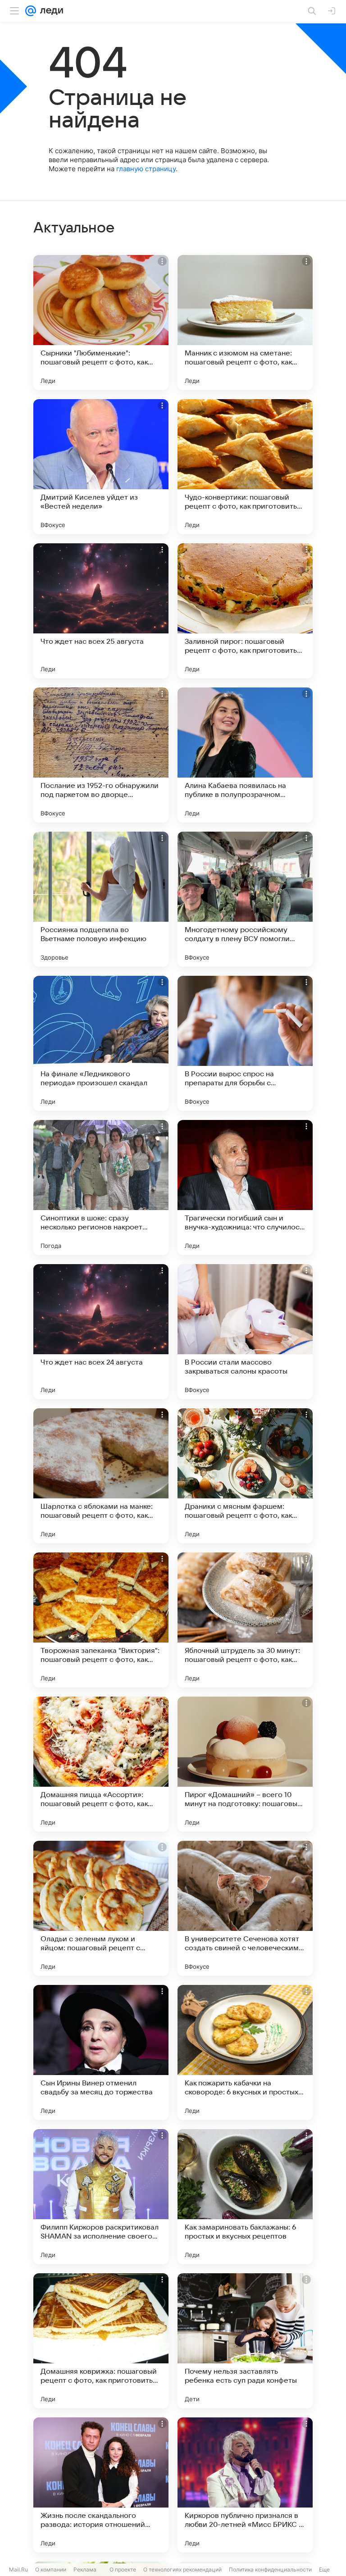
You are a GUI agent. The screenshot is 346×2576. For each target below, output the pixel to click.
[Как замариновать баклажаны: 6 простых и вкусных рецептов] (245, 2197)
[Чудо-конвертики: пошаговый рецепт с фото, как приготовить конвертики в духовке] (245, 467)
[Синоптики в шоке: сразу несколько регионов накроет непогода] (101, 1188)
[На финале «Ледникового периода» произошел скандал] (101, 1043)
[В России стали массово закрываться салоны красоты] (245, 1332)
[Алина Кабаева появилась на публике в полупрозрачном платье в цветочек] (245, 755)
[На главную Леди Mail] (50, 11)
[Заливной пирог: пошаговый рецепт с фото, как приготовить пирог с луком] (245, 611)
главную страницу (146, 169)
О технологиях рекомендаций (182, 2569)
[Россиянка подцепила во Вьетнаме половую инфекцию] (101, 899)
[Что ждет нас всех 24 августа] (101, 1332)
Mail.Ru (18, 2569)
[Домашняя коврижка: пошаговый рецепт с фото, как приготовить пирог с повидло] (101, 2341)
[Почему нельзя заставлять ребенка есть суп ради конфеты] (245, 2341)
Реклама (85, 2569)
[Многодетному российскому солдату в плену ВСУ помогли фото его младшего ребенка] (245, 899)
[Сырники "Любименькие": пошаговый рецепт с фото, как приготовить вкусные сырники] (101, 323)
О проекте (123, 2569)
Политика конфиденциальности (270, 2569)
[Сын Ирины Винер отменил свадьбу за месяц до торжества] (101, 2053)
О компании (51, 2569)
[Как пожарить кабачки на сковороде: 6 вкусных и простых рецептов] (245, 2053)
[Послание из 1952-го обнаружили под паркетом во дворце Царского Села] (101, 755)
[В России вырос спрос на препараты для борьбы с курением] (245, 1043)
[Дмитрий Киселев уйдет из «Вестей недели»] (101, 467)
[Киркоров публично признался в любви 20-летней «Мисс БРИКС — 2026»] (245, 2485)
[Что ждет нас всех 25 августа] (101, 611)
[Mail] (31, 11)
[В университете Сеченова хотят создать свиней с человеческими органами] (245, 1908)
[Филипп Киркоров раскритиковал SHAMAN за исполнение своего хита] (101, 2197)
